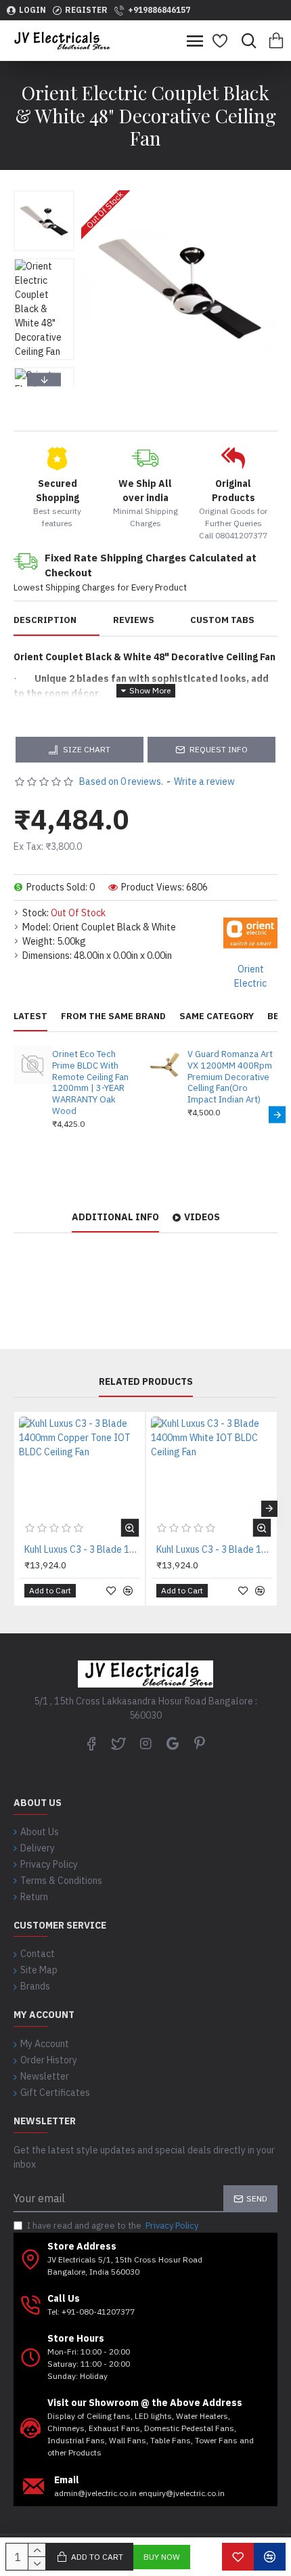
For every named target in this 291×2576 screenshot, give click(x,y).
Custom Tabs (222, 620)
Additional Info (115, 1217)
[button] (44, 194)
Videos (202, 1217)
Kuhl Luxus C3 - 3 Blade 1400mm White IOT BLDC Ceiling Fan (214, 1549)
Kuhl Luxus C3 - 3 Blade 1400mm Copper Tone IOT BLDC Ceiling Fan (82, 1549)
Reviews (134, 620)
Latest (30, 1016)
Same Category (217, 1016)
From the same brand (113, 1016)
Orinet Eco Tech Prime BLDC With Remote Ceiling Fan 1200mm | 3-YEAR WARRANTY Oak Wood (90, 1083)
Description (45, 620)
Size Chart (87, 749)
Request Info (219, 749)
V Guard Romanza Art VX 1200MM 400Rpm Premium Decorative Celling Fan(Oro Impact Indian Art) (230, 1077)
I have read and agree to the (113, 2226)
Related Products (146, 1382)
